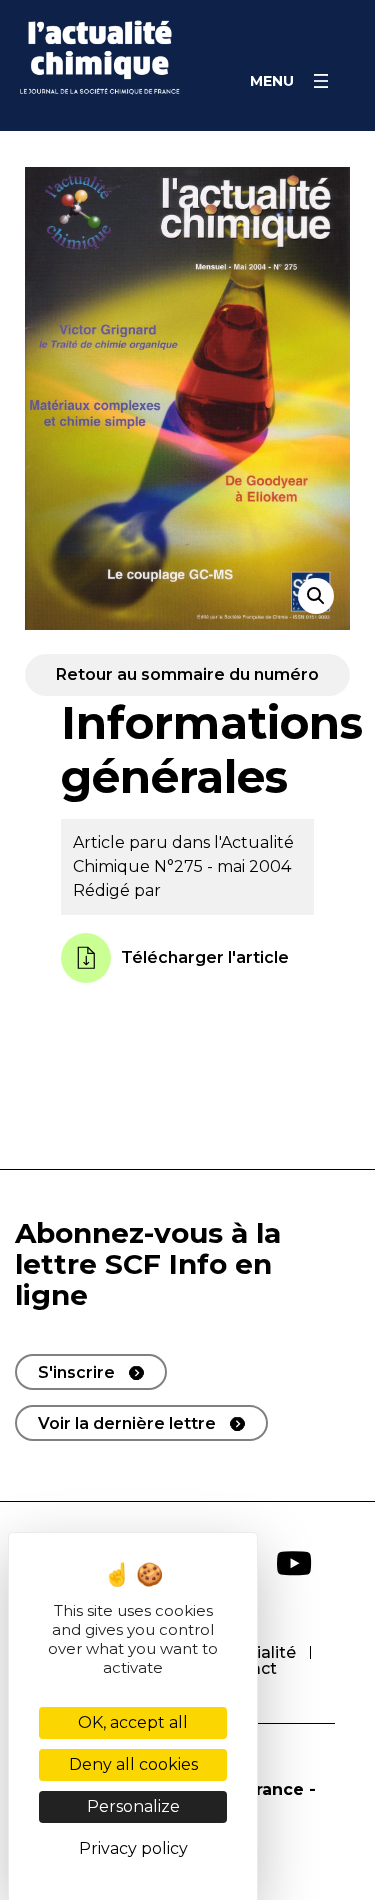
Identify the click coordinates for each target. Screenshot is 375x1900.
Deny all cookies (133, 1764)
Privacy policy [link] (133, 1848)
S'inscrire (76, 1372)
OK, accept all (133, 1722)
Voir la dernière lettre (127, 1423)
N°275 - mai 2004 (222, 866)
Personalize (133, 1806)
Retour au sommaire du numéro (187, 674)
